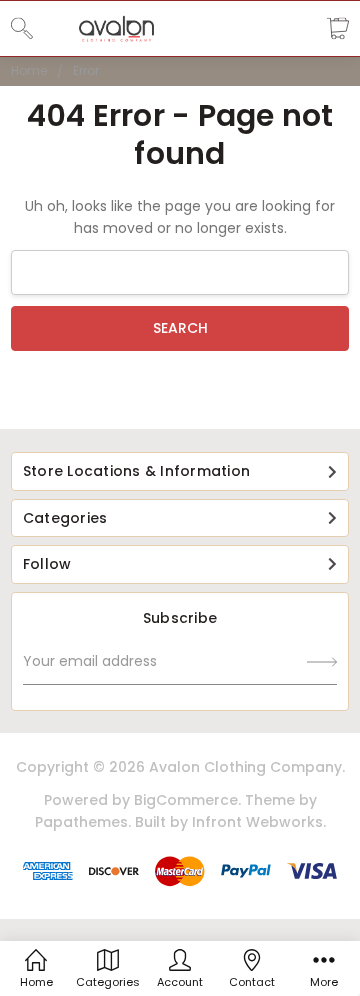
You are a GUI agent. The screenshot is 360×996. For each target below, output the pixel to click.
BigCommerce (186, 800)
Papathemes (81, 822)
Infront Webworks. (259, 822)
